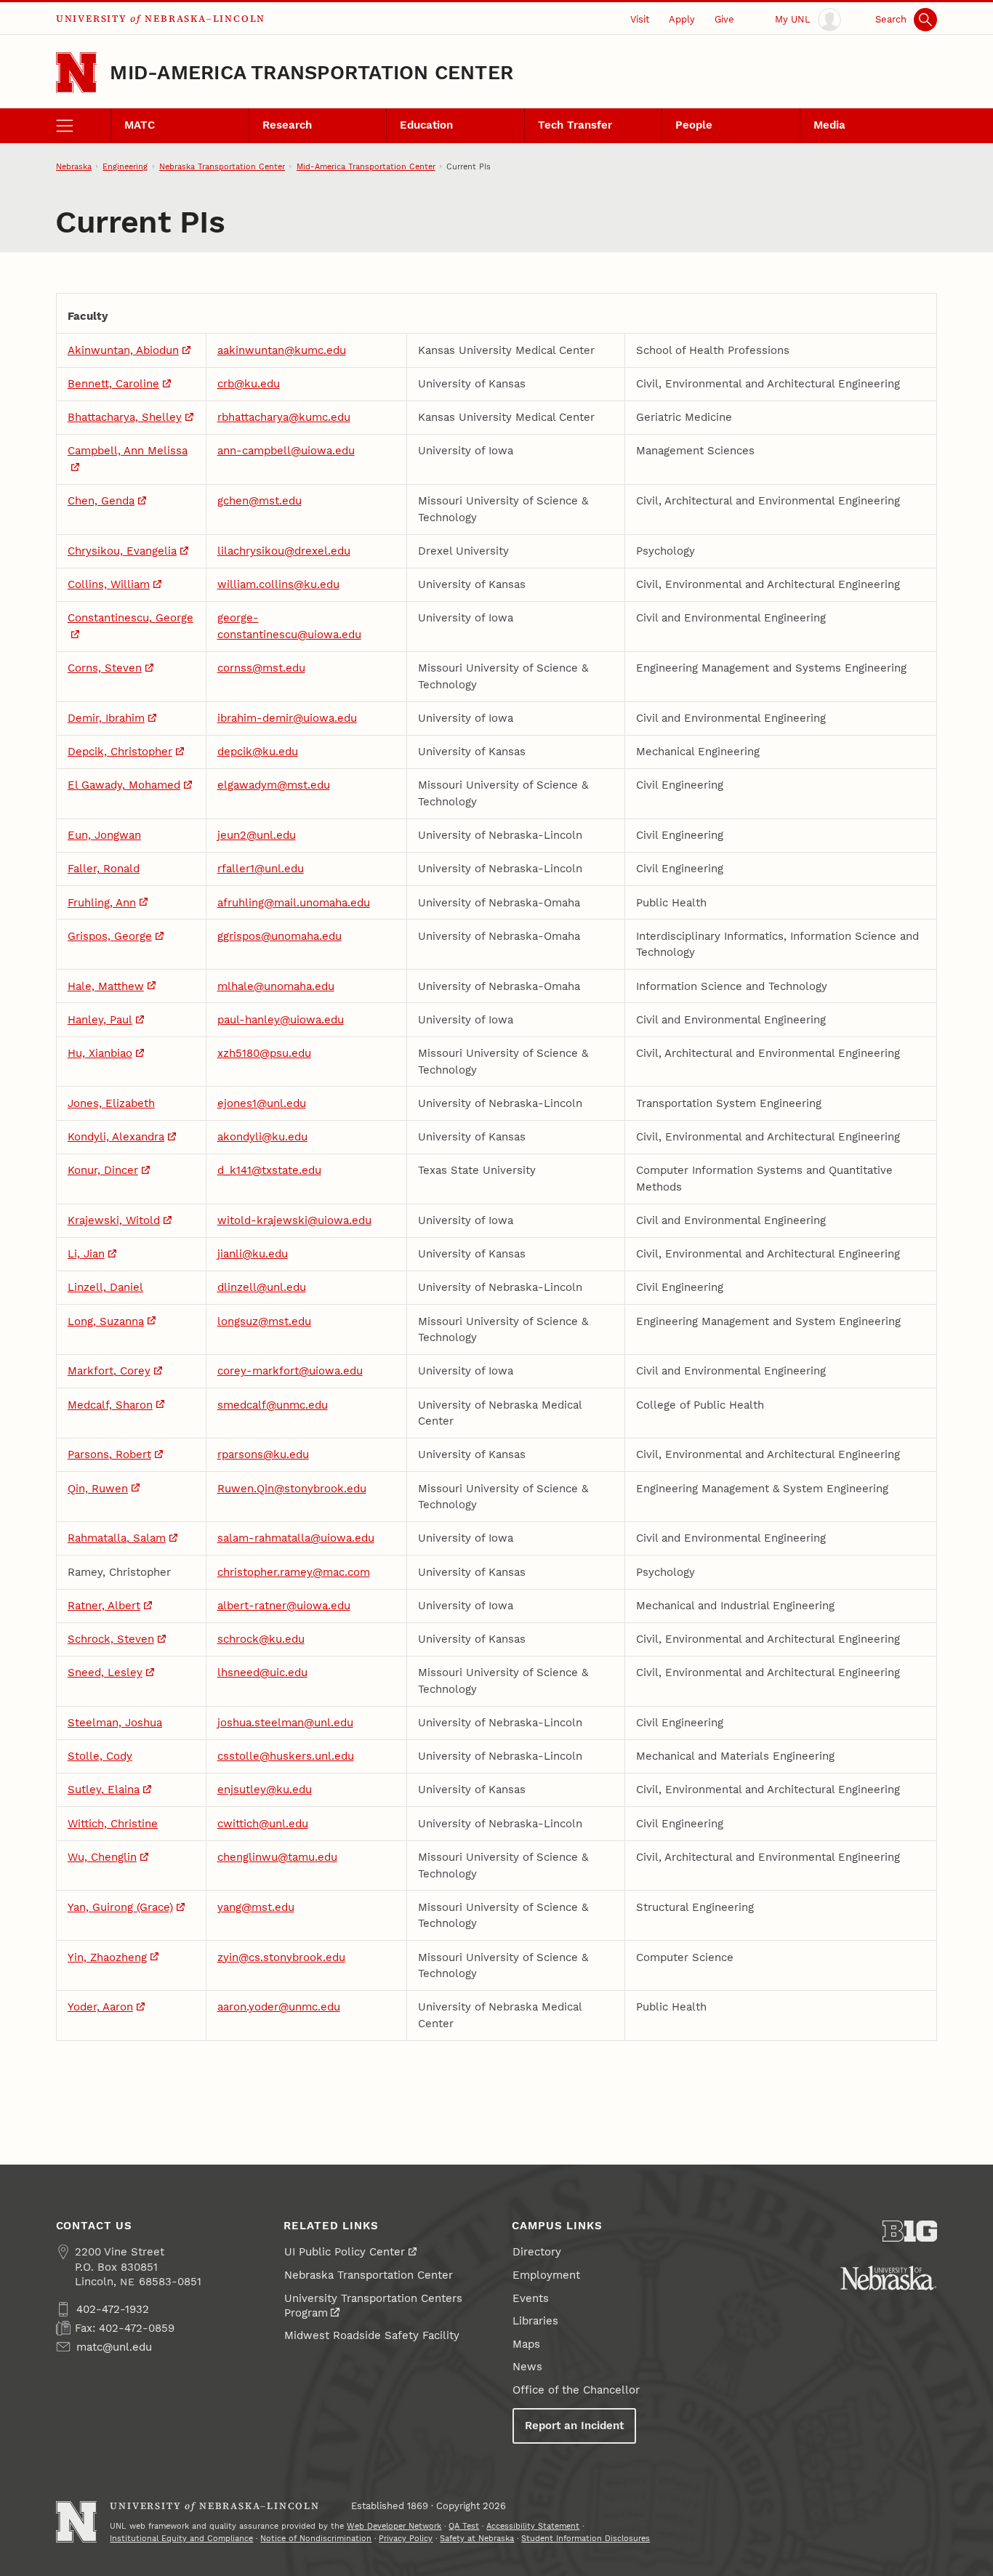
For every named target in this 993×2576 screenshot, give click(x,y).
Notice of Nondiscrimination (316, 2538)
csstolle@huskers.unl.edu (286, 1756)
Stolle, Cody (100, 1756)
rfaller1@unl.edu (261, 869)
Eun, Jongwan (104, 835)
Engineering (125, 166)
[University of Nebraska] (888, 2278)
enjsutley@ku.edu (265, 1790)
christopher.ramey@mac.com (294, 1572)
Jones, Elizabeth (111, 1103)
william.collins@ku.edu (278, 584)
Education (426, 125)
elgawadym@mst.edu (274, 785)
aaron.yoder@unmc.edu (279, 2007)
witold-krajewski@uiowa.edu (294, 1220)
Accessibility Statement (533, 2526)
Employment (546, 2275)
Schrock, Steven (111, 1639)
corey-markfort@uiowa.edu (290, 1371)
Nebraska (74, 166)
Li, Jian (86, 1254)
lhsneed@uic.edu (262, 1673)
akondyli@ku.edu (262, 1137)
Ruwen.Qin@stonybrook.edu (292, 1489)
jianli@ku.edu (253, 1254)
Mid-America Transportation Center (311, 73)
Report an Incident (574, 2426)
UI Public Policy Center (345, 2252)
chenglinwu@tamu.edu (277, 1857)
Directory (537, 2252)
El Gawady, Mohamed (124, 785)
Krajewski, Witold (114, 1220)
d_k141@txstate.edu (269, 1170)
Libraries (535, 2321)
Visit (640, 19)
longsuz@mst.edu (264, 1321)
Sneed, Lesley (105, 1673)
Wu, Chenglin (102, 1857)
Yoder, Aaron (100, 2007)
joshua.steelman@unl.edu (285, 1723)
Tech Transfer (575, 125)
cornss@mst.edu (261, 668)
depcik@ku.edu (258, 752)
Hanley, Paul (100, 1020)
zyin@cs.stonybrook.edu (281, 1957)
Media (829, 125)
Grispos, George (110, 936)
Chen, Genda (101, 501)
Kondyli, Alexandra (116, 1137)
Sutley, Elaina (104, 1790)
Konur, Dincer (103, 1170)
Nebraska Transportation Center (222, 166)
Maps (526, 2344)
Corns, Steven (105, 668)
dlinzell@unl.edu (262, 1287)
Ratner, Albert (104, 1606)
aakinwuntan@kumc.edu (282, 350)
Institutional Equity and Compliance (181, 2538)
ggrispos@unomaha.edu (280, 936)
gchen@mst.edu (260, 501)
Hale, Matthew (106, 986)
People (694, 125)
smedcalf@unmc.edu (273, 1405)
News (527, 2367)
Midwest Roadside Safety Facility (372, 2335)
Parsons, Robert (109, 1454)
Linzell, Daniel (105, 1287)
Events (531, 2298)
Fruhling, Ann (102, 903)
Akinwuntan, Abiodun (123, 350)
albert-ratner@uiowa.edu (284, 1606)
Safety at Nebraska (477, 2538)
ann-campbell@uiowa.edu (286, 451)
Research (287, 125)
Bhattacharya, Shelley (125, 417)
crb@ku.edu (249, 384)
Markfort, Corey (109, 1371)
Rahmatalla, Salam (117, 1538)
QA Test (464, 2526)
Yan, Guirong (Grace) (120, 1907)
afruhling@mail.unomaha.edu (294, 903)
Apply (682, 19)
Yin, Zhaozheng (107, 1957)
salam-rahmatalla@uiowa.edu (296, 1538)
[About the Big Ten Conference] (910, 2231)
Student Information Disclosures (586, 2538)
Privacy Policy (406, 2538)
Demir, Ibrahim (106, 718)
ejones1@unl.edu (262, 1103)
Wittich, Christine (113, 1824)
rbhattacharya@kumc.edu (284, 417)
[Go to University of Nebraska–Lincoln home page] (77, 73)
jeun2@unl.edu (257, 835)
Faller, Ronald (104, 869)
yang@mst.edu (256, 1907)
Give (724, 19)
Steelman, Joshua (115, 1723)
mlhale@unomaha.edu (276, 986)
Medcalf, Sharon (110, 1405)
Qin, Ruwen (98, 1489)
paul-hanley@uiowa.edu (281, 1020)
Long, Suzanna (106, 1321)
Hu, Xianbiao (100, 1053)
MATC (140, 125)
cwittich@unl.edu (263, 1824)
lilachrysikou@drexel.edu (284, 551)
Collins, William (109, 584)
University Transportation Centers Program (373, 2306)
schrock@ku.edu (261, 1639)
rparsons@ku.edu (263, 1454)
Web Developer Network (394, 2526)
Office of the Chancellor (576, 2390)
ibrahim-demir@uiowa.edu (287, 718)
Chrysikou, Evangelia (122, 551)
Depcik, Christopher (120, 752)
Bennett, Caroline (113, 384)
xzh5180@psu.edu (264, 1053)
